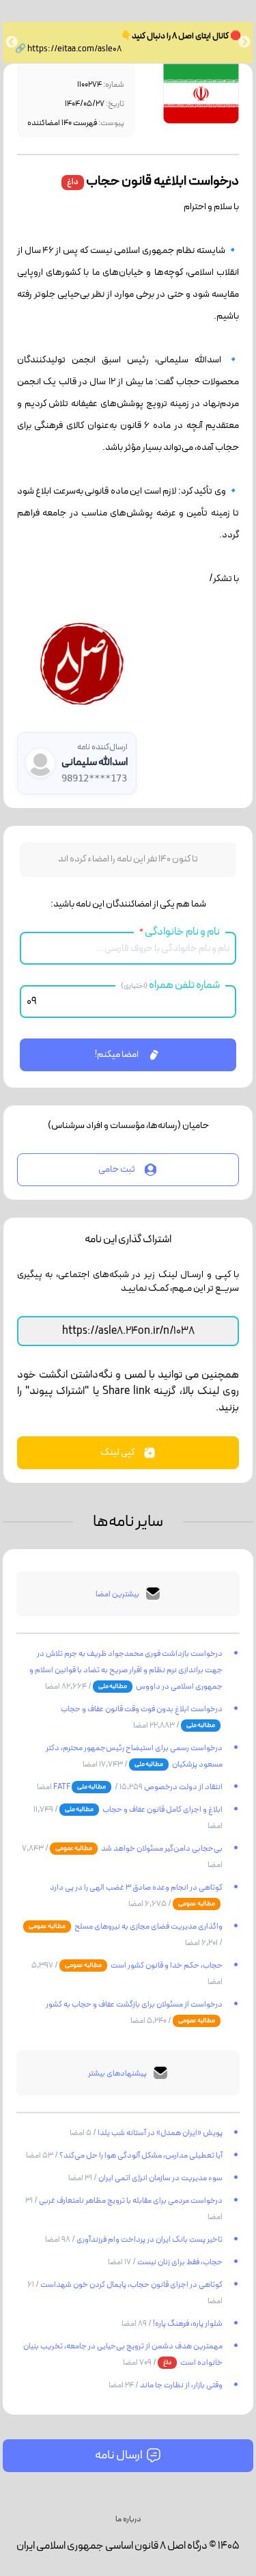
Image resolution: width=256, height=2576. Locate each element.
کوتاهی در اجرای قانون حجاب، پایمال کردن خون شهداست (131, 2285)
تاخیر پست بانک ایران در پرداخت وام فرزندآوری (149, 2240)
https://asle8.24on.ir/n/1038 (128, 1331)
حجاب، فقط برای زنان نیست (179, 2262)
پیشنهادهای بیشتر (117, 2074)
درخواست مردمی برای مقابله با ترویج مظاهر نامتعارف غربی (130, 2201)
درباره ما (128, 2519)
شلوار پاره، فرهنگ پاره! (187, 2324)
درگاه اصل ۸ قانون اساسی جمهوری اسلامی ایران (112, 2546)
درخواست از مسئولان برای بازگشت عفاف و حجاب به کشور (134, 2004)
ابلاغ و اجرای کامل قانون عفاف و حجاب (162, 1810)
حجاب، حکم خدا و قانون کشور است (166, 1965)
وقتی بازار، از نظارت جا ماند (181, 2385)
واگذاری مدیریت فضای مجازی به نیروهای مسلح (148, 1927)
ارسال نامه (119, 2455)
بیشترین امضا (117, 1594)
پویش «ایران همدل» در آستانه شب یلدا (159, 2133)
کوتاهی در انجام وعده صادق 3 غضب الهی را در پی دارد (136, 1888)
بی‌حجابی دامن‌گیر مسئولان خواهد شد (161, 1849)
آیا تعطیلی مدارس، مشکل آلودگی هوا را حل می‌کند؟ (140, 2156)
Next (12, 42)
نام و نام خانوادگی (180, 932)
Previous (244, 42)
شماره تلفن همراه (170, 985)
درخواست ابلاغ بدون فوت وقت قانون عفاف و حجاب (142, 1709)
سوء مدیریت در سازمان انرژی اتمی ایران (160, 2178)
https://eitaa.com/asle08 (74, 49)
